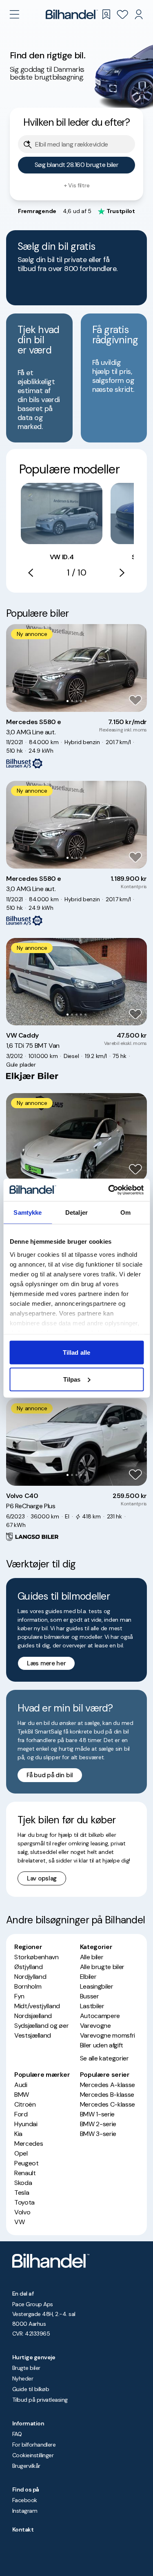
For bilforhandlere (34, 2445)
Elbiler (88, 1977)
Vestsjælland (33, 2035)
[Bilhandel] (72, 14)
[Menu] (14, 14)
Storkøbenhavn (37, 1957)
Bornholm (28, 1986)
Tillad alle (76, 1352)
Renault (25, 2173)
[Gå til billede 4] (81, 701)
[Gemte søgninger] (106, 14)
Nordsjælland (33, 2016)
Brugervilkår (26, 2466)
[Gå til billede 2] (72, 701)
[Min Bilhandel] (139, 14)
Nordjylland (30, 1977)
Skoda (23, 2183)
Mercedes (29, 2144)
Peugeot (27, 2163)
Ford (21, 2114)
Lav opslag (42, 1878)
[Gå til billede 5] (85, 701)
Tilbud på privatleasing (40, 2400)
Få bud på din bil (50, 1775)
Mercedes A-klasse (108, 2085)
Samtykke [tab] (28, 1212)
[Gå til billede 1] (68, 701)
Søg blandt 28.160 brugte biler (77, 165)
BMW (22, 2095)
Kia (18, 2134)
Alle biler (92, 1957)
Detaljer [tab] (76, 1212)
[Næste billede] (136, 668)
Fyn (19, 1996)
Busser (90, 1996)
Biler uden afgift (102, 2045)
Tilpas (72, 1379)
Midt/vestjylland (37, 2006)
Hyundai (26, 2124)
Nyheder (23, 2378)
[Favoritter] (122, 14)
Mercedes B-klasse (107, 2095)
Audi (21, 2085)
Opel (21, 2153)
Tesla (22, 2193)
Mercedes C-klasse (108, 2104)
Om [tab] (125, 1212)
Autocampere (100, 2016)
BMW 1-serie (97, 2114)
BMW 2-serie (98, 2124)
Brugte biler (26, 2368)
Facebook (25, 2500)
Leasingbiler (97, 1986)
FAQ (17, 2434)
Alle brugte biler (102, 1967)
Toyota (24, 2202)
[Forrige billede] (17, 668)
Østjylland (29, 1967)
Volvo (22, 2212)
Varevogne (95, 2026)
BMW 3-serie (98, 2134)
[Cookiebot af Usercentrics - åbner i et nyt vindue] (109, 1190)
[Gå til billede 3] (76, 701)
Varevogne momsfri (108, 2035)
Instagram (25, 2511)
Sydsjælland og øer (41, 2026)
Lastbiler (92, 2006)
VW (19, 2222)
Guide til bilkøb (31, 2389)
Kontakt (23, 2529)
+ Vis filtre (77, 185)
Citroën (25, 2104)
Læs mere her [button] (46, 1663)
